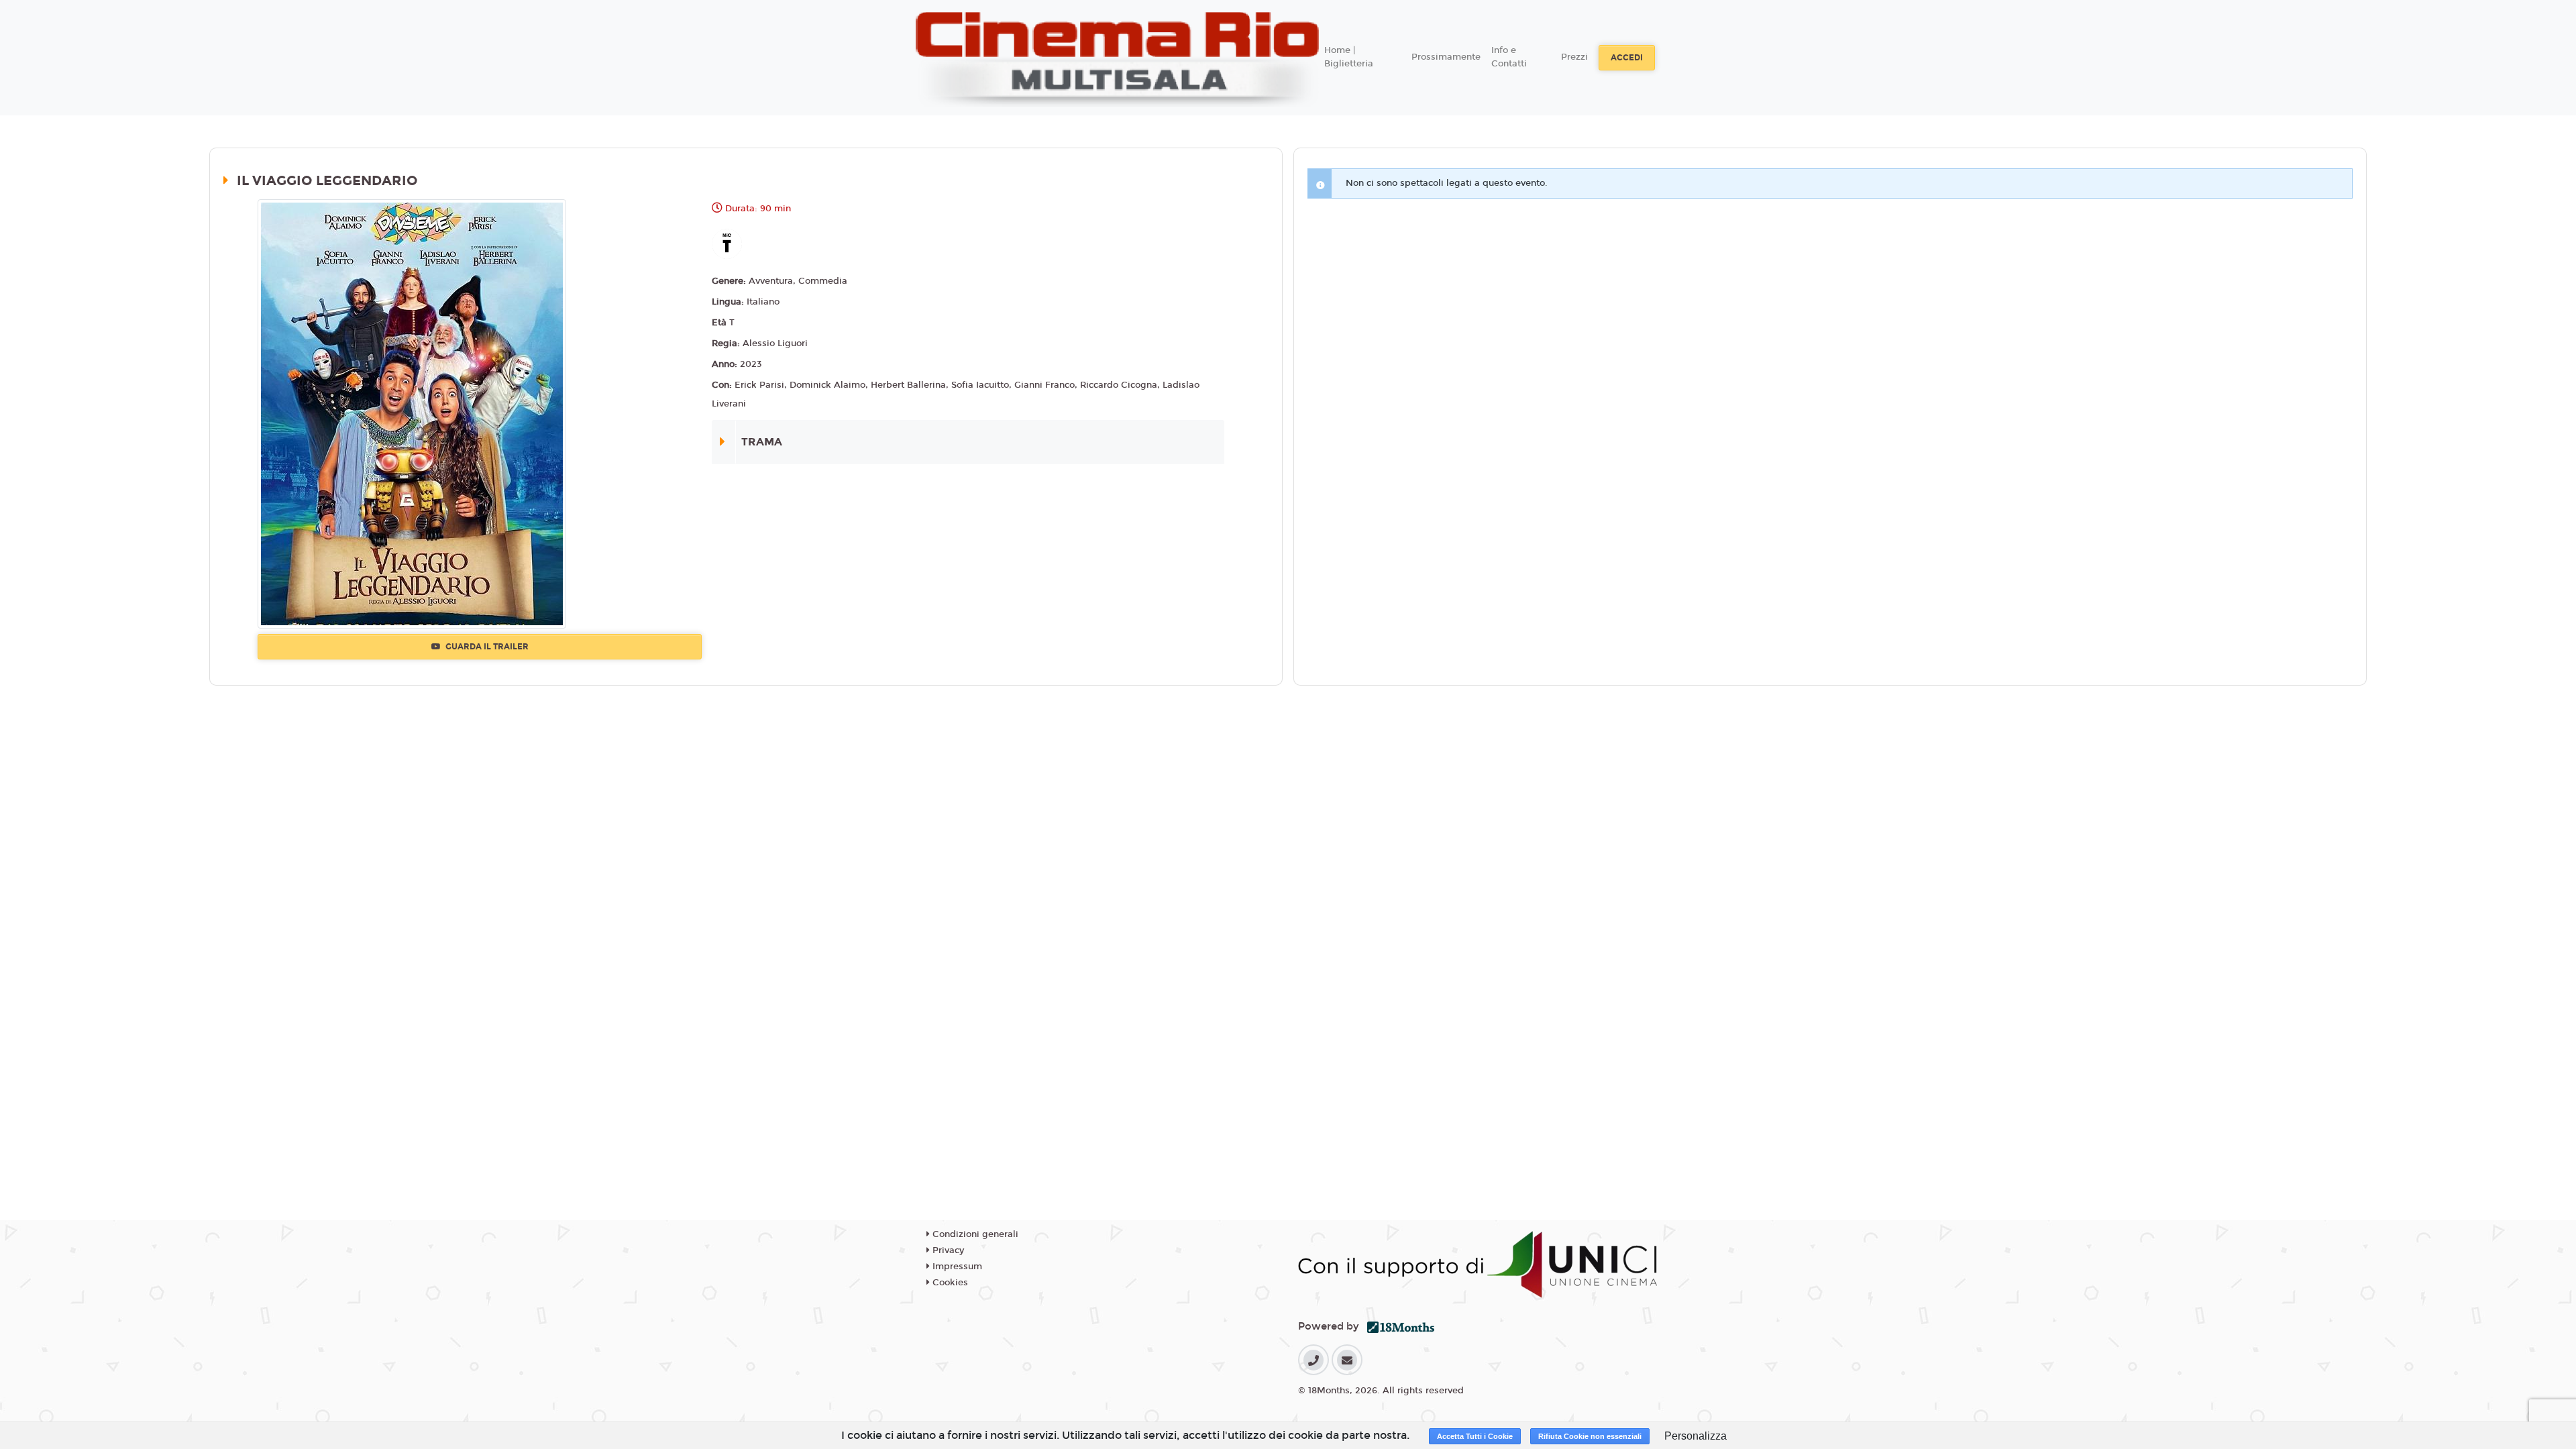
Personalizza (1696, 1436)
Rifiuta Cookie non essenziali (1590, 1436)
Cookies (949, 1283)
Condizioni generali (974, 1234)
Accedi (1627, 58)
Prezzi (1574, 57)
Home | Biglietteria (1349, 57)
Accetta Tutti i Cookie (1475, 1436)
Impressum (956, 1267)
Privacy (947, 1250)
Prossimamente (1446, 57)
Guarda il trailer (486, 647)
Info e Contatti (1509, 57)
